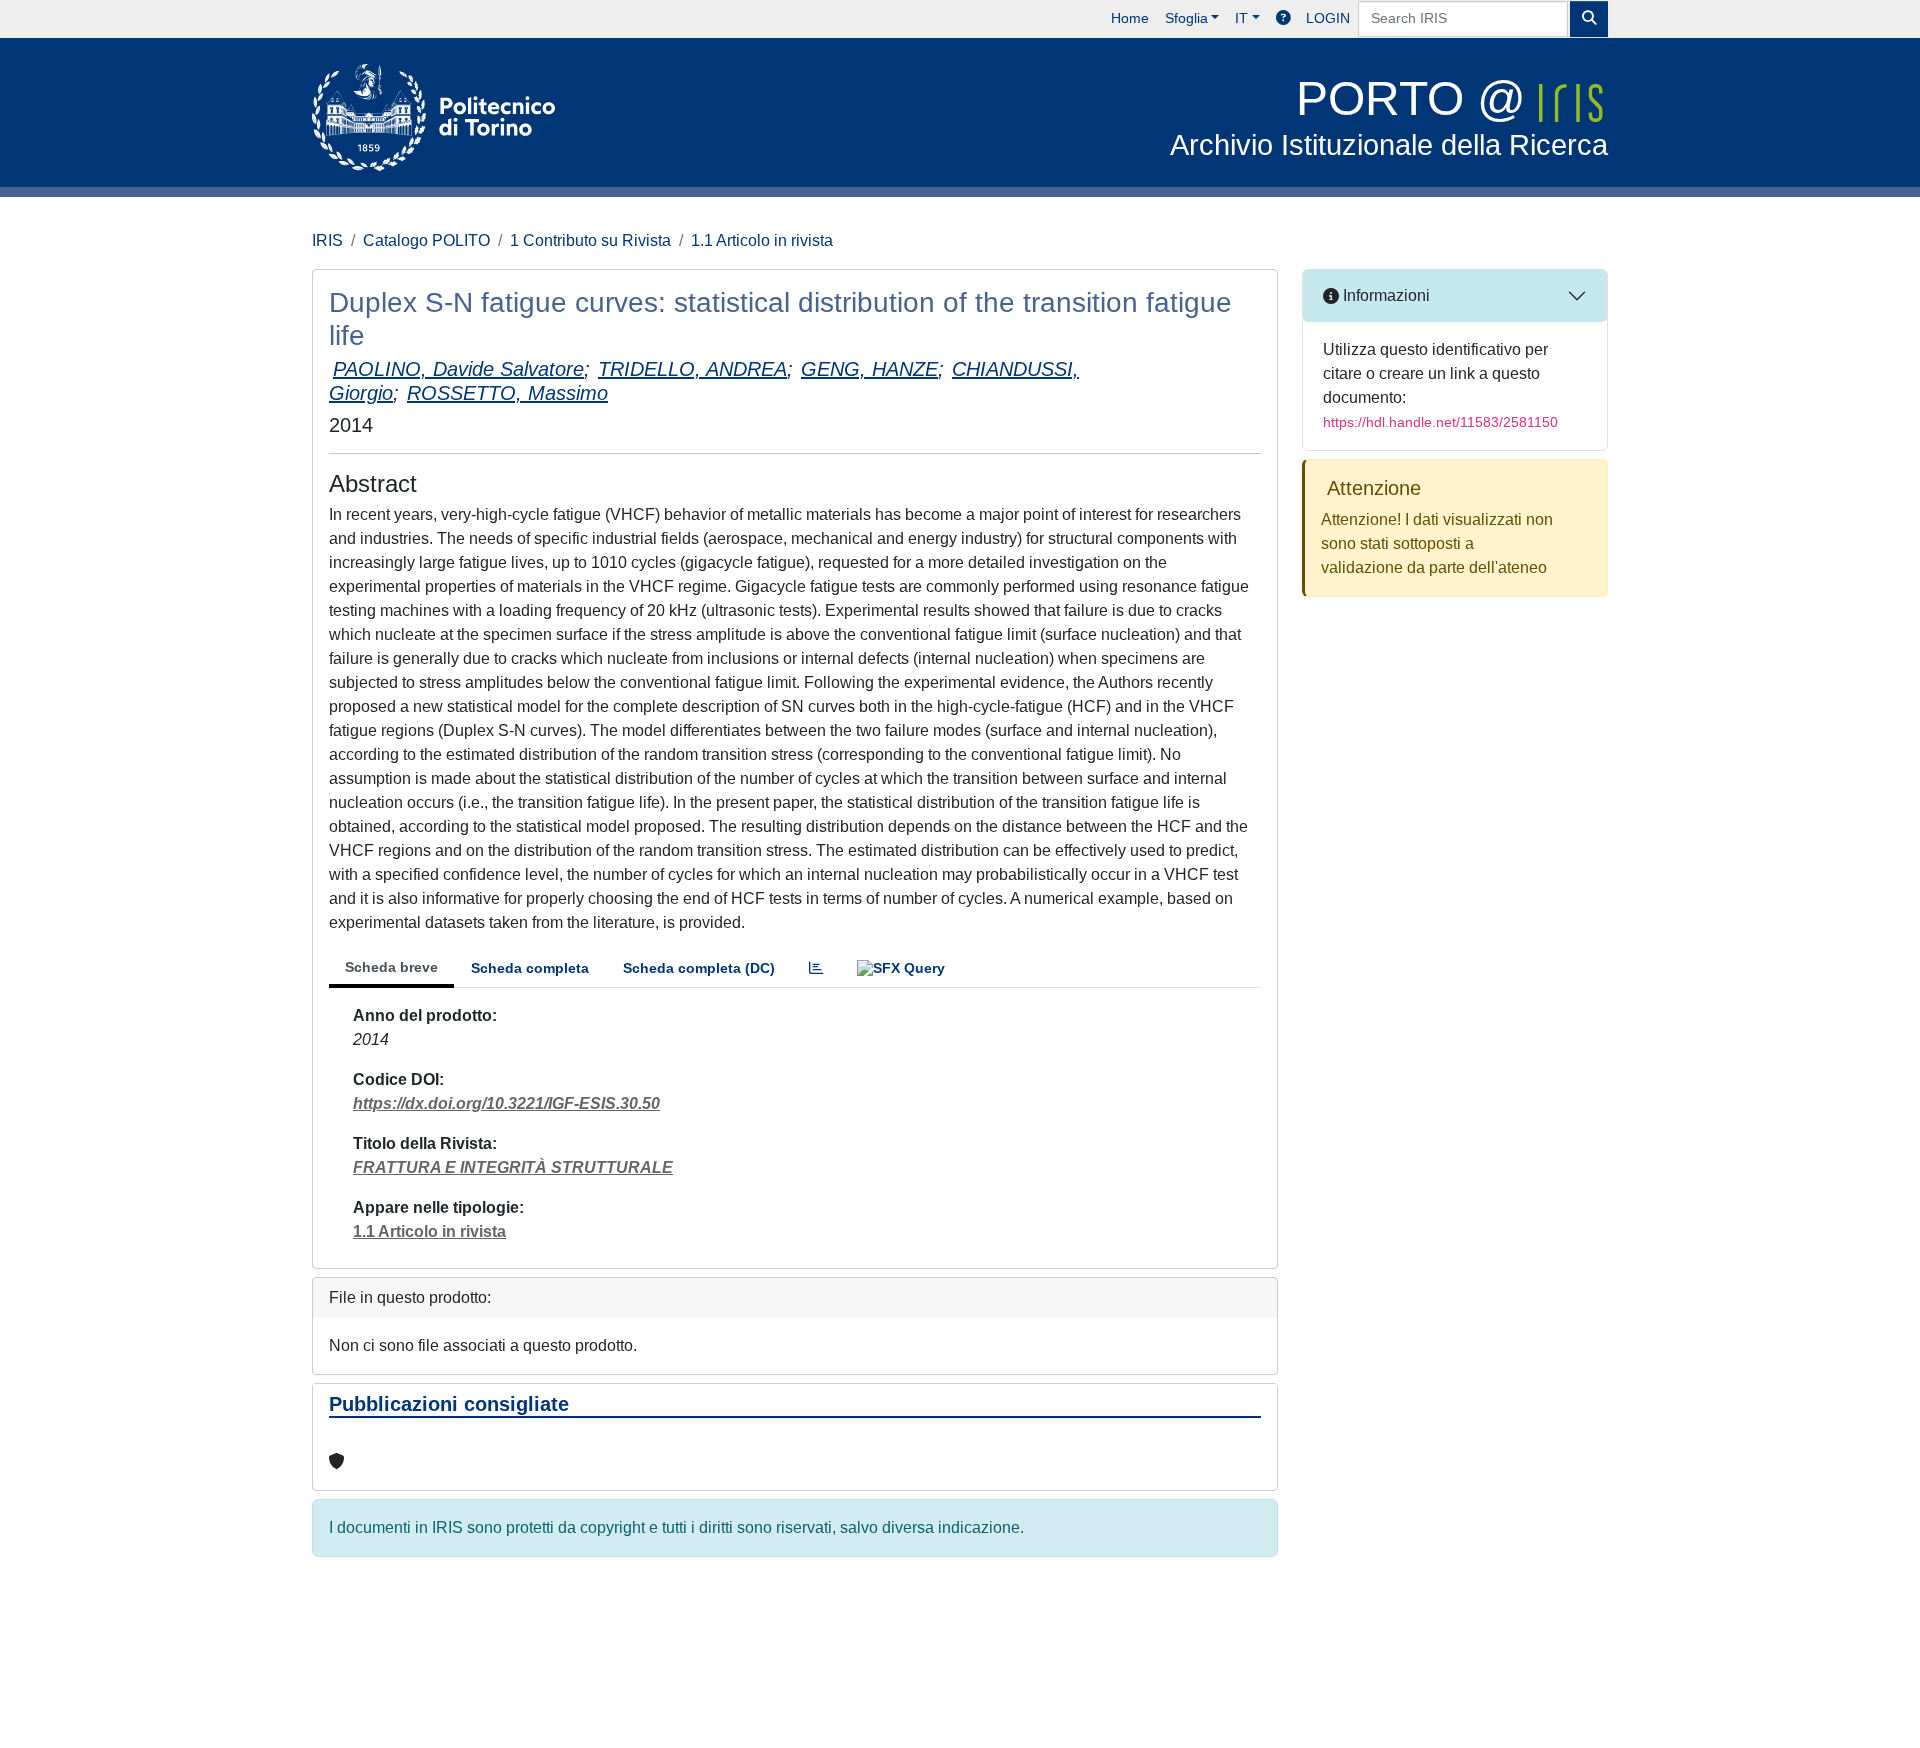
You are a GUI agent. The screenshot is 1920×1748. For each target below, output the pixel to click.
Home (1130, 18)
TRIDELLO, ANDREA (692, 369)
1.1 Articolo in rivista (762, 240)
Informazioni (1384, 295)
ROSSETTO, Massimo (507, 393)
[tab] (816, 968)
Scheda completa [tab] (530, 968)
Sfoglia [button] (1186, 18)
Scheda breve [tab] (391, 967)
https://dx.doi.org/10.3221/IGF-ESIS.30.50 (506, 1103)
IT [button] (1241, 18)
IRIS (327, 240)
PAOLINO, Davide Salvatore (458, 369)
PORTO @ (1389, 116)
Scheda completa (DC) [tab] (699, 968)
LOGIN (1328, 18)
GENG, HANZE (869, 369)
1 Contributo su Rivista (590, 240)
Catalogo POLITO (426, 240)
